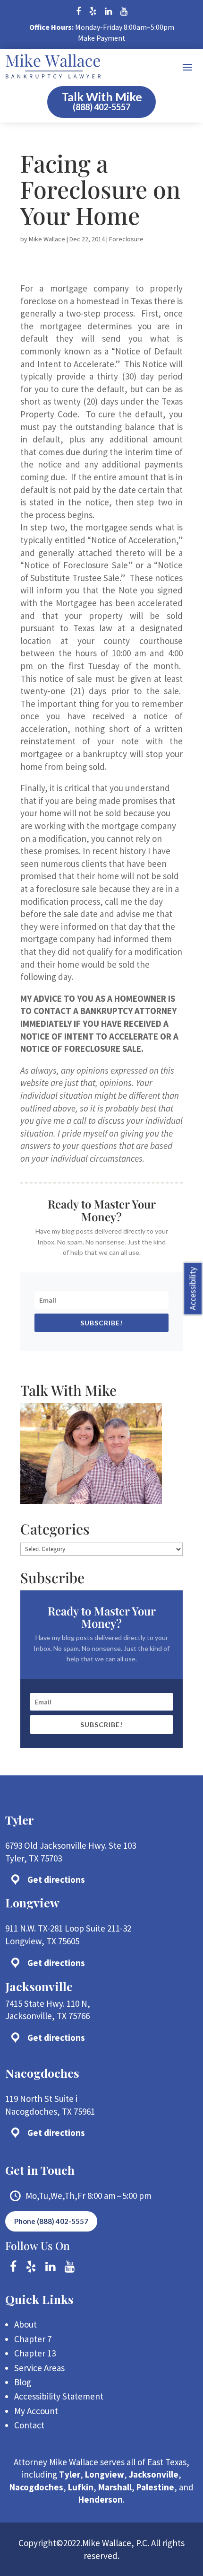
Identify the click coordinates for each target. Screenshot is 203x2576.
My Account (36, 2411)
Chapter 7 (33, 2339)
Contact (29, 2425)
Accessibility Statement (59, 2396)
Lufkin (81, 2487)
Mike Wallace (47, 239)
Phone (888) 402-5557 (51, 2221)
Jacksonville (154, 2474)
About (25, 2324)
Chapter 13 (35, 2353)
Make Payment (102, 38)
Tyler (70, 2474)
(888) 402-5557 (101, 107)
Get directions (56, 1879)
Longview (105, 2474)
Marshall (115, 2487)
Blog (23, 2382)
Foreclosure (126, 239)
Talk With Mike (102, 97)
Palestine (155, 2487)
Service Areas (39, 2368)
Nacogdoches (36, 2487)
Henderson (101, 2499)
